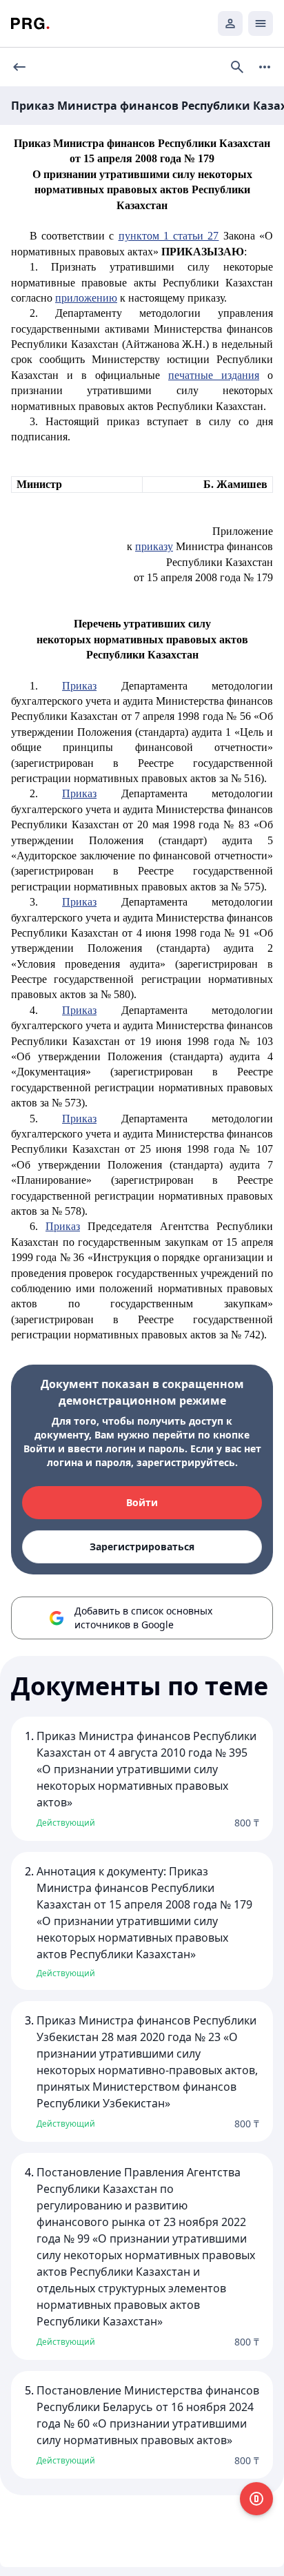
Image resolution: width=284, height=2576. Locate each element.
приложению (86, 298)
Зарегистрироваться (142, 1546)
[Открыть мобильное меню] (261, 23)
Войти (142, 1502)
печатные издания (214, 375)
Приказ (79, 686)
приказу (154, 546)
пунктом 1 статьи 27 (169, 236)
